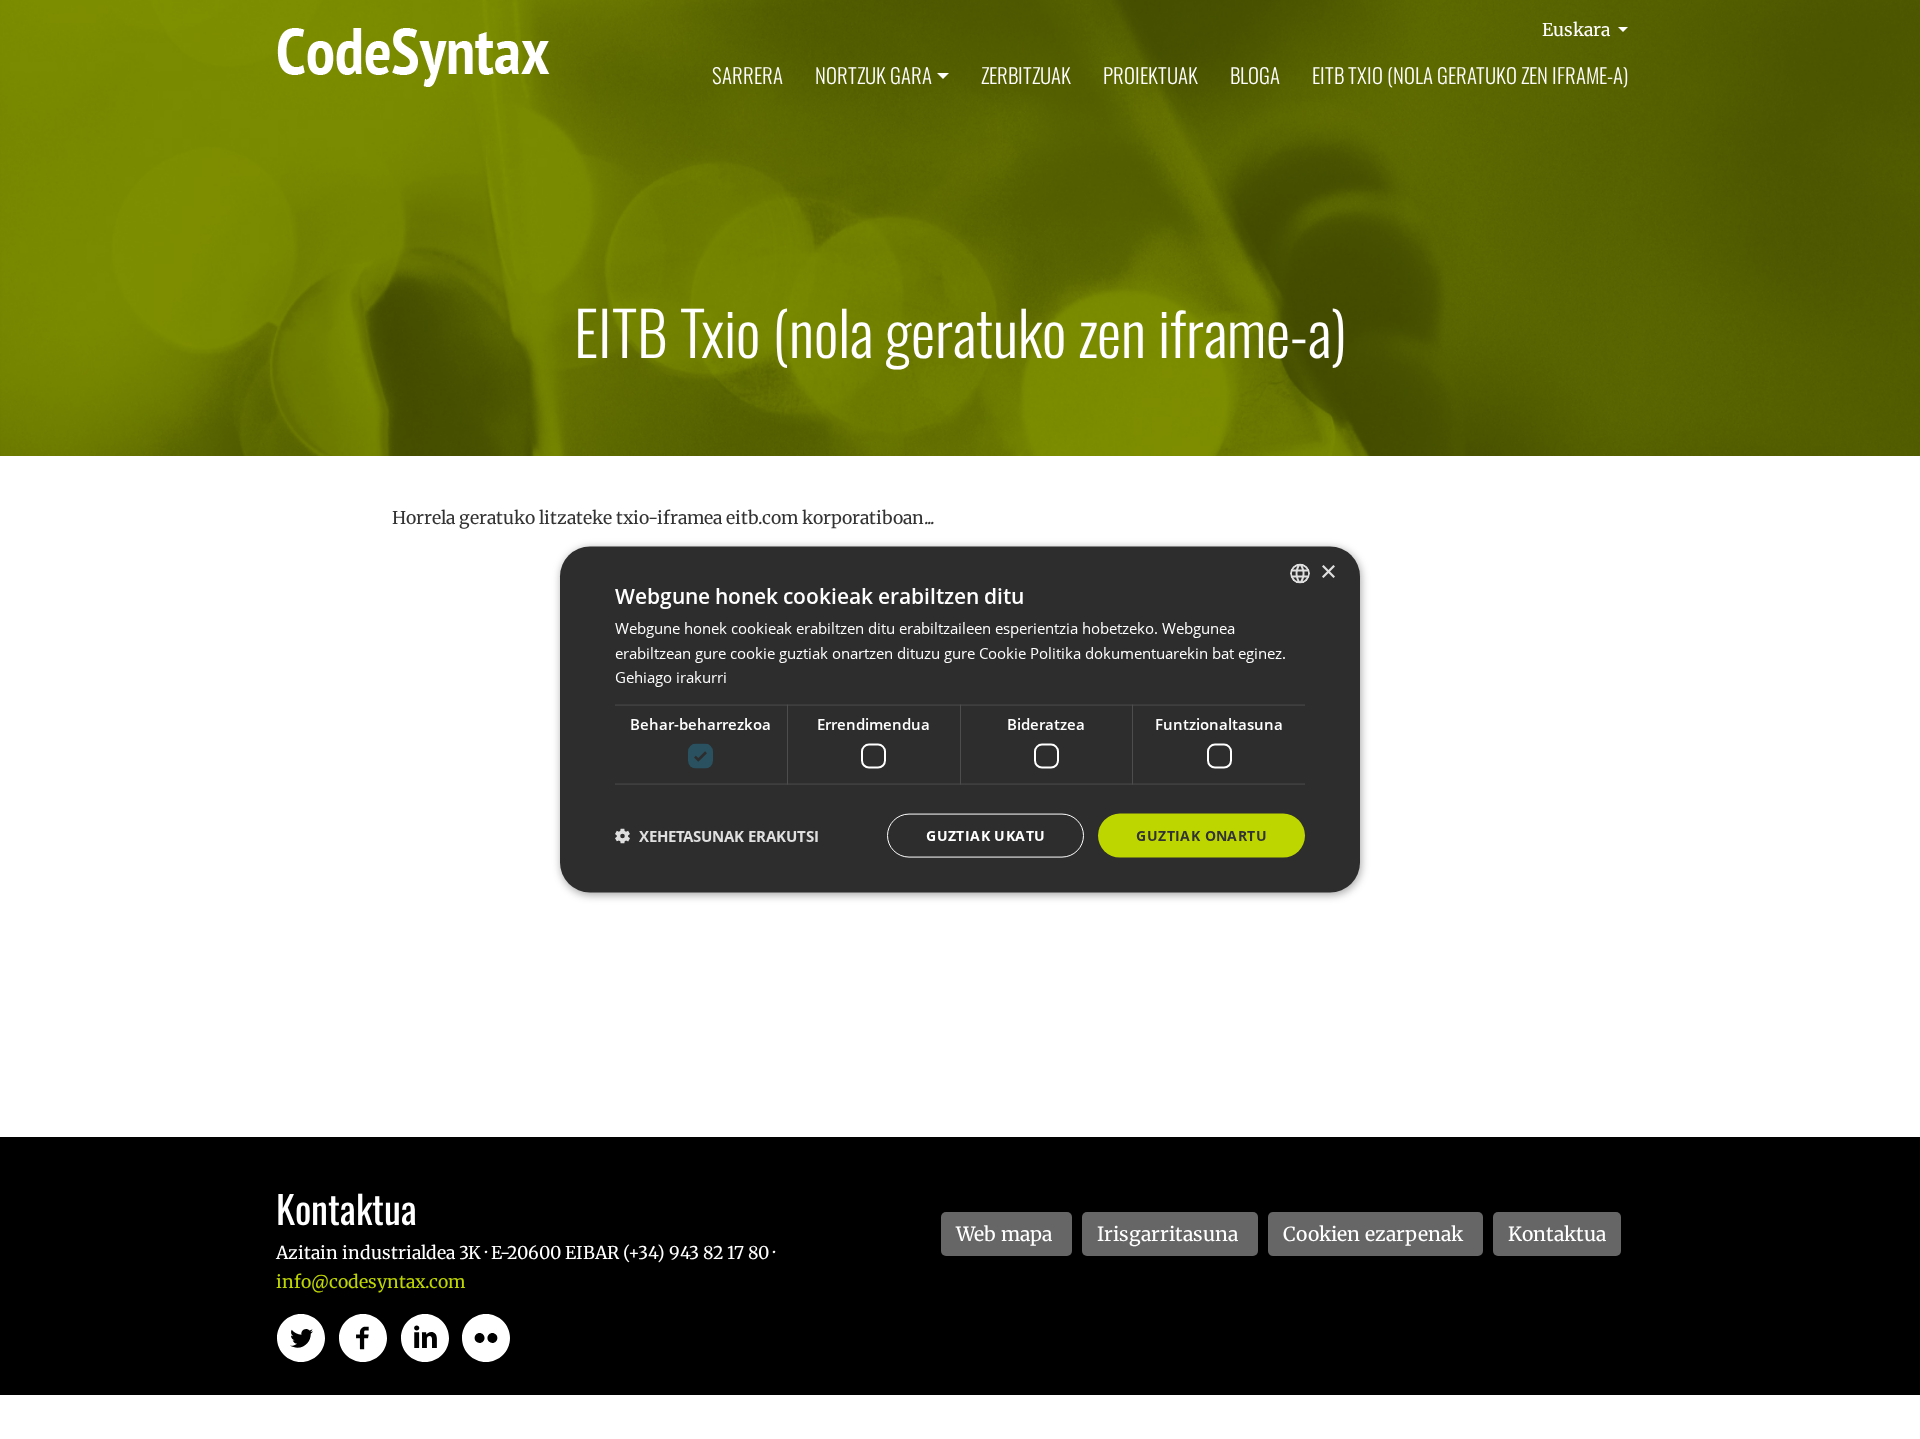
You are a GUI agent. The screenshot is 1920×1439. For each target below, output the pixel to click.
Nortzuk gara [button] (873, 74)
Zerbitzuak (1026, 74)
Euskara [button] (1578, 30)
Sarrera (747, 74)
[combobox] (1300, 573)
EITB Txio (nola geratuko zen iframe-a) (1470, 74)
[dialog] (960, 719)
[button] (717, 836)
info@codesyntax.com (370, 1282)
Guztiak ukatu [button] (985, 834)
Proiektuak (1150, 74)
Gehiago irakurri (671, 677)
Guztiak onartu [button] (1201, 834)
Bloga (1255, 74)
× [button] (1327, 572)
